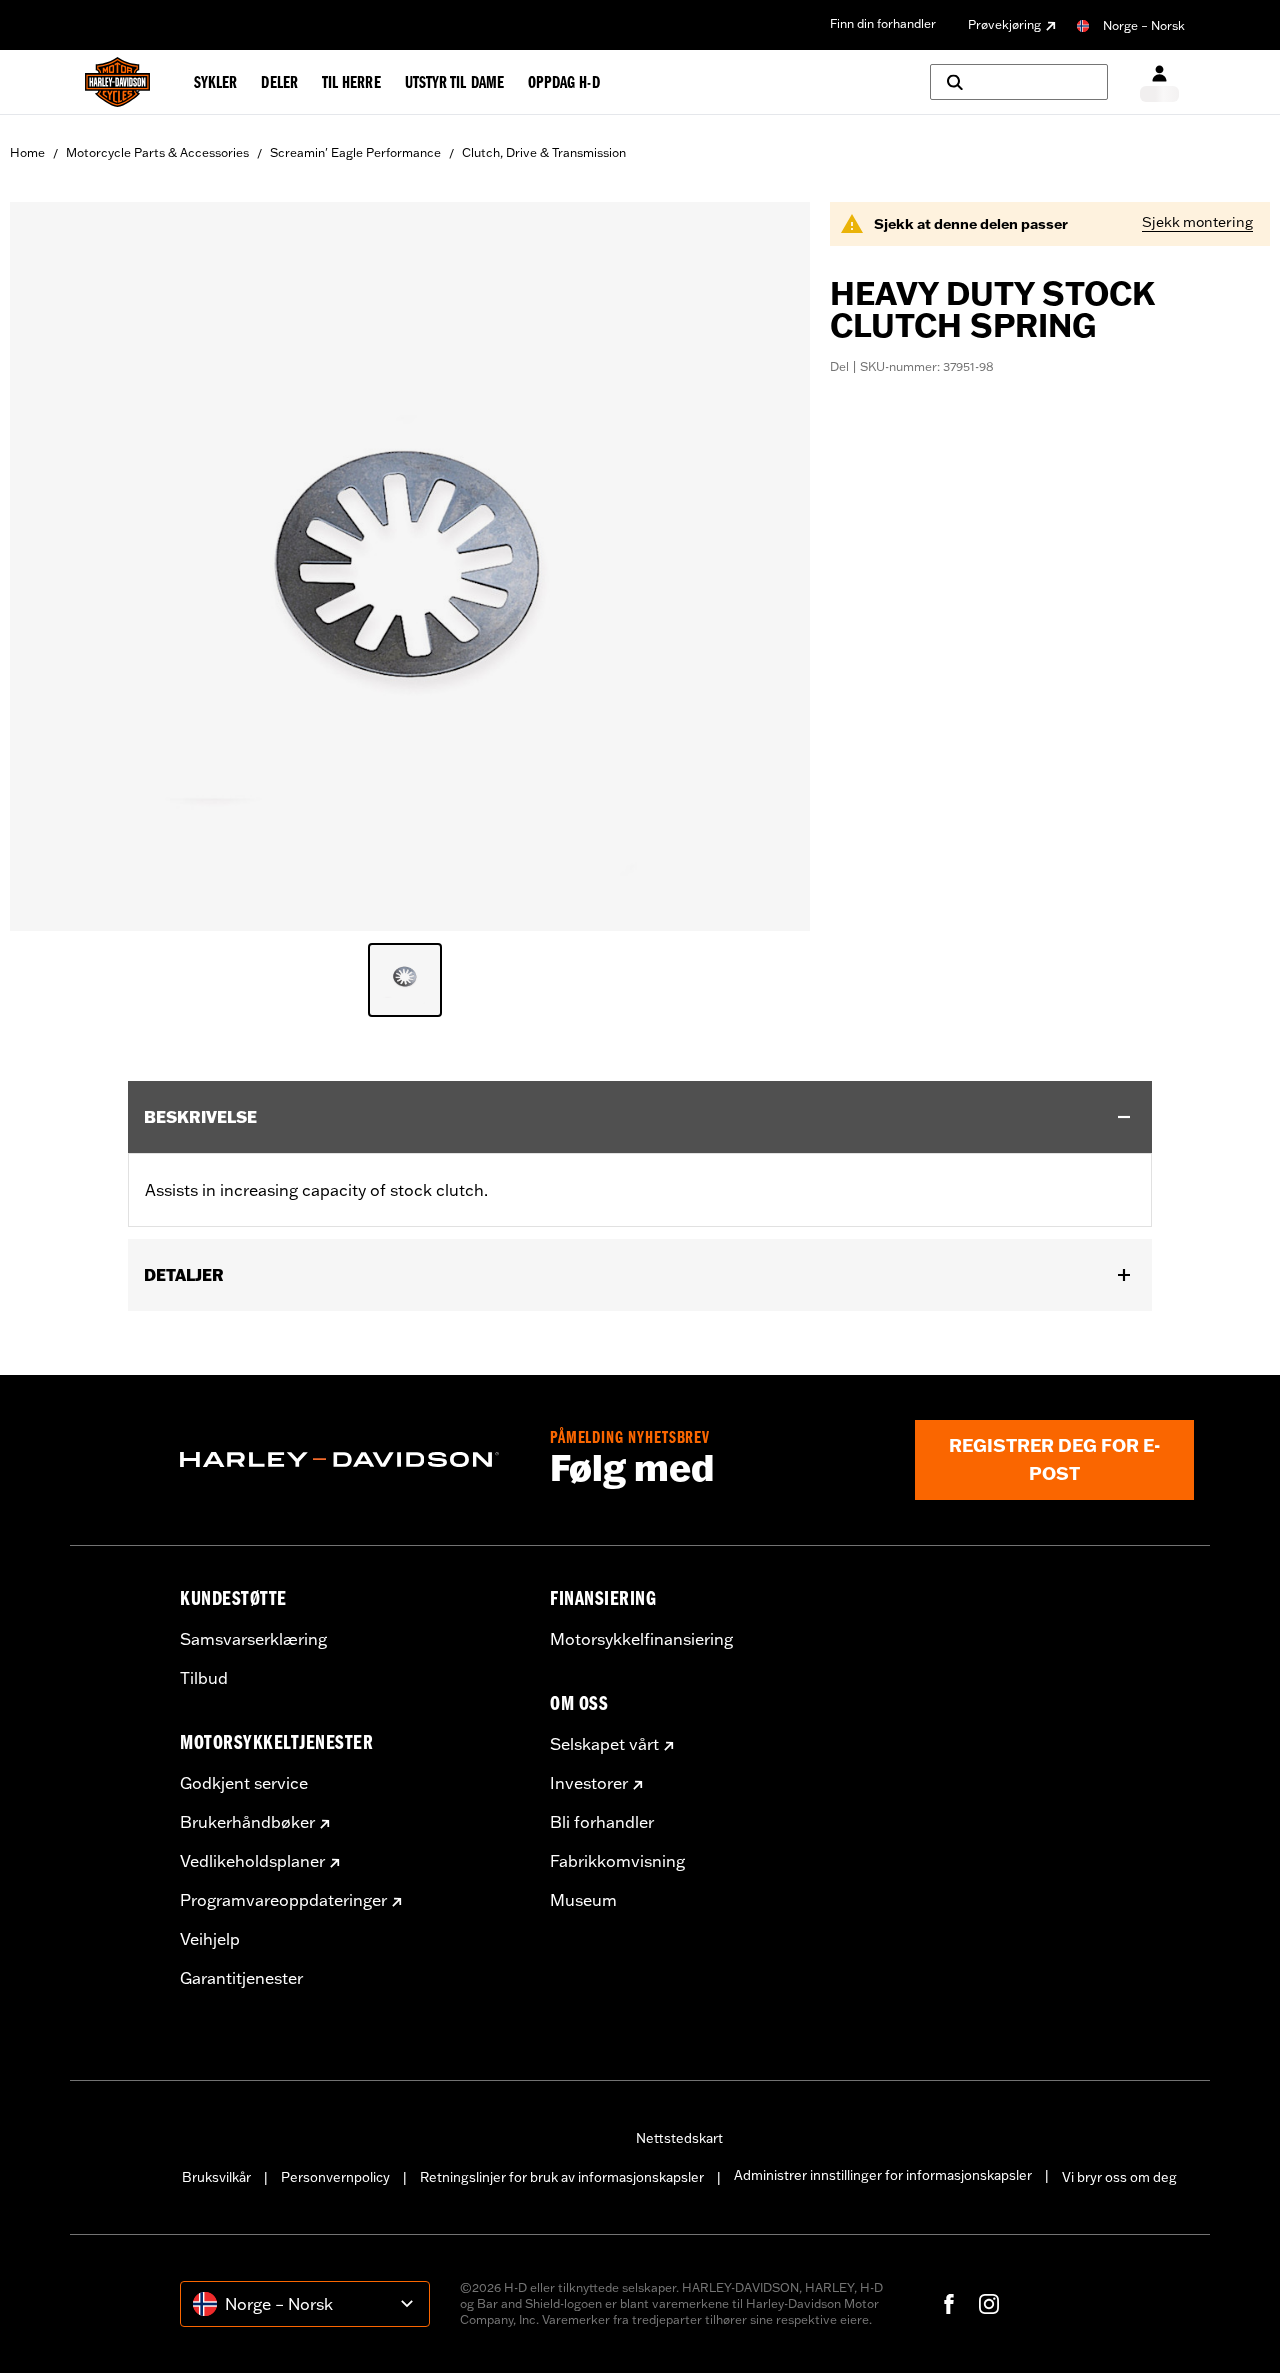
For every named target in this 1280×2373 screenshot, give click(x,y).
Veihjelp (210, 1939)
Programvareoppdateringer (283, 1900)
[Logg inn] (1159, 82)
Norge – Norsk (1144, 25)
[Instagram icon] (989, 2304)
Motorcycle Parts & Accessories (157, 152)
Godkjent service (244, 1783)
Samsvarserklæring (253, 1639)
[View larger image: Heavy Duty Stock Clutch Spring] (410, 563)
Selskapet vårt (604, 1744)
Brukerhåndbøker (247, 1822)
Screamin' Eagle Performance (355, 152)
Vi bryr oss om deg (1119, 2177)
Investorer (589, 1783)
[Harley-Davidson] (350, 1460)
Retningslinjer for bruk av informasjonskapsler (562, 2177)
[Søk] (1019, 82)
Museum (583, 1900)
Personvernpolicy (335, 2177)
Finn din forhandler (883, 23)
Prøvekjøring (1004, 24)
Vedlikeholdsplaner (252, 1861)
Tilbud (204, 1678)
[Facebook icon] (949, 2304)
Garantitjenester (241, 1978)
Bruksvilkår (216, 2177)
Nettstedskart (679, 2138)
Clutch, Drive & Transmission (544, 152)
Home (27, 152)
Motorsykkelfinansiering (641, 1639)
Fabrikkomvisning (617, 1861)
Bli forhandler (602, 1822)
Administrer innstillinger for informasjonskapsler (883, 2175)
